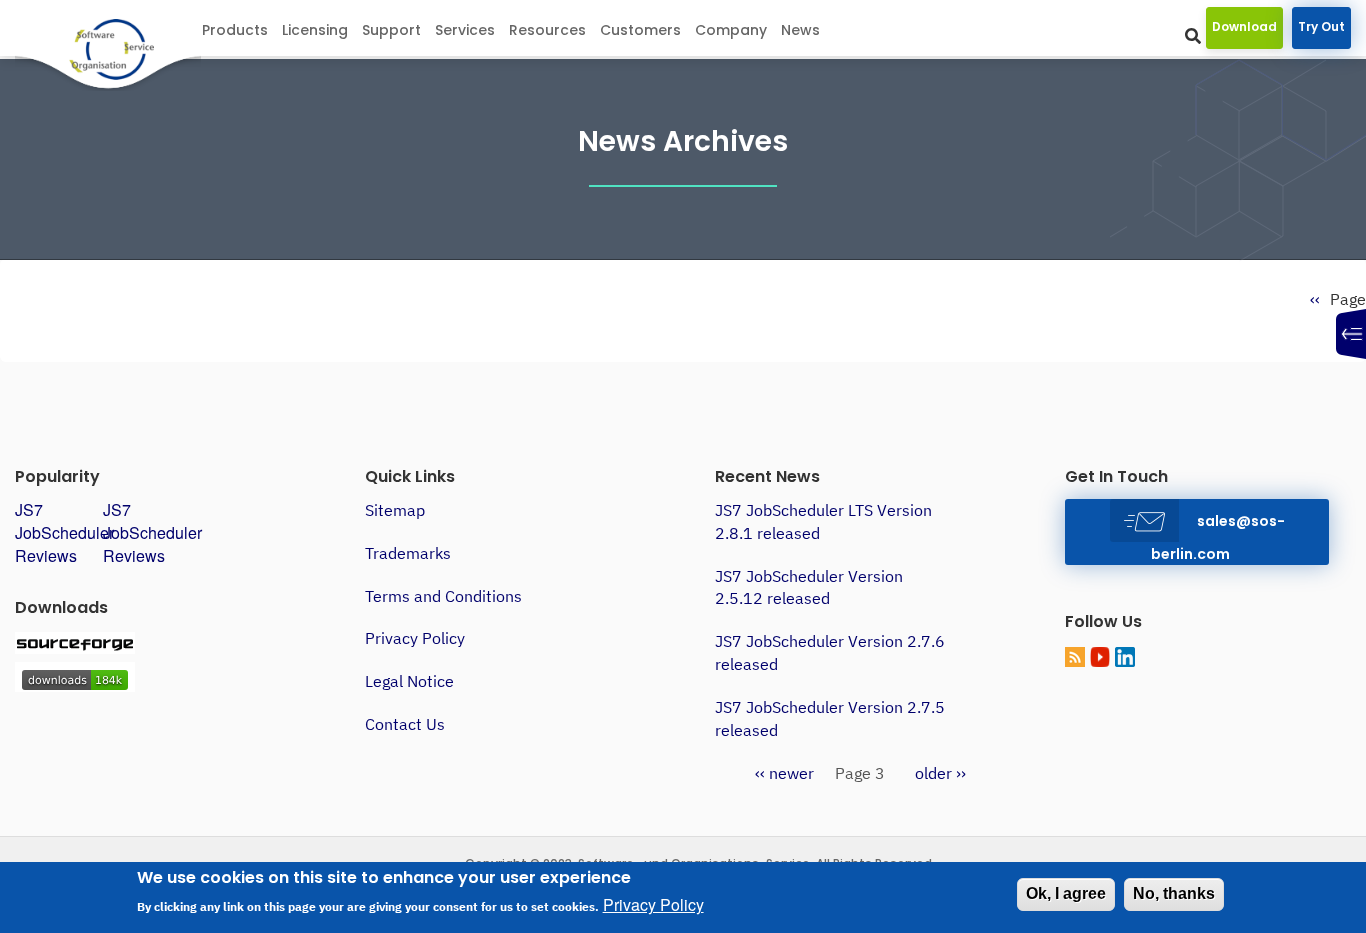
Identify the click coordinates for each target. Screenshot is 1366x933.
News (800, 30)
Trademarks (408, 553)
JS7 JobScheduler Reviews (64, 532)
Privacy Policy (415, 638)
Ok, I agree (1066, 893)
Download (1244, 26)
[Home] (131, 51)
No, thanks (1174, 893)
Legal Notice (409, 681)
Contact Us (405, 724)
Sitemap (395, 510)
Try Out (1321, 26)
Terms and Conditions (443, 596)
